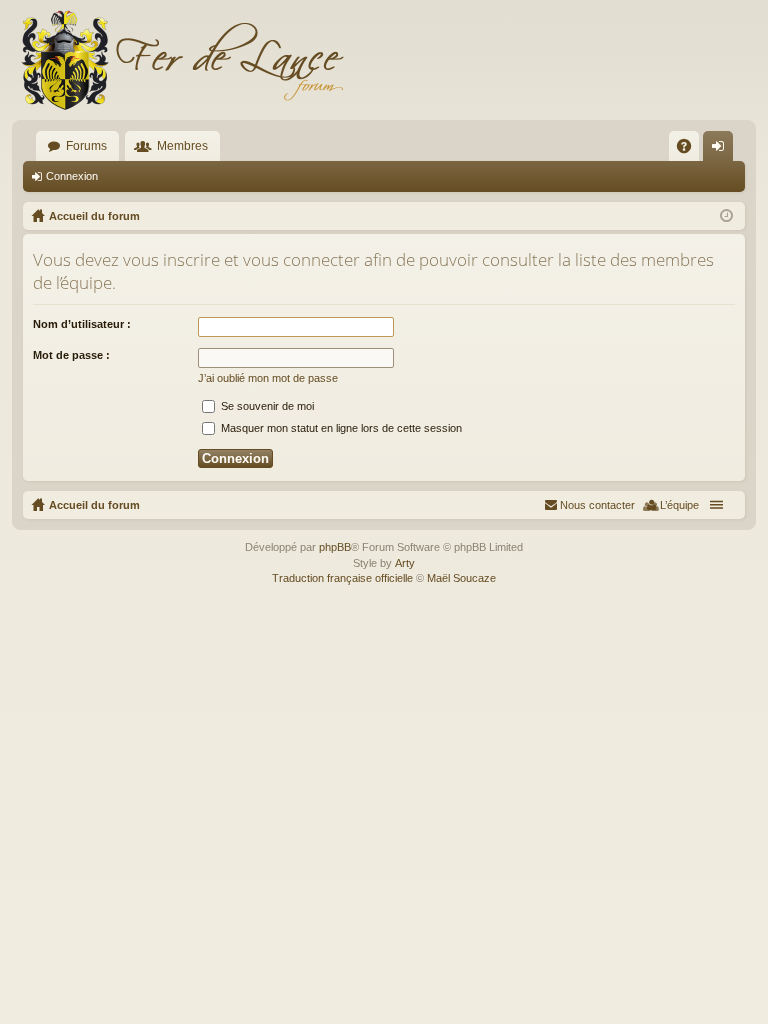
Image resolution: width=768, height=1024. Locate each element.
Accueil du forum (94, 505)
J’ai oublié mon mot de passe (268, 378)
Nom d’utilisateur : (82, 324)
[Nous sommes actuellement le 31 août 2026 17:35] (726, 216)
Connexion (72, 176)
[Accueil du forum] (182, 60)
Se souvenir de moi (266, 406)
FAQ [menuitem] (690, 150)
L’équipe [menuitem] (679, 505)
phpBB (335, 547)
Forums (86, 146)
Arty (405, 563)
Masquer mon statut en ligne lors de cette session (340, 428)
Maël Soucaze (461, 578)
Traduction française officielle (342, 578)
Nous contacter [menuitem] (597, 505)
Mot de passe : (71, 355)
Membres (182, 146)
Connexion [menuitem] (722, 150)
